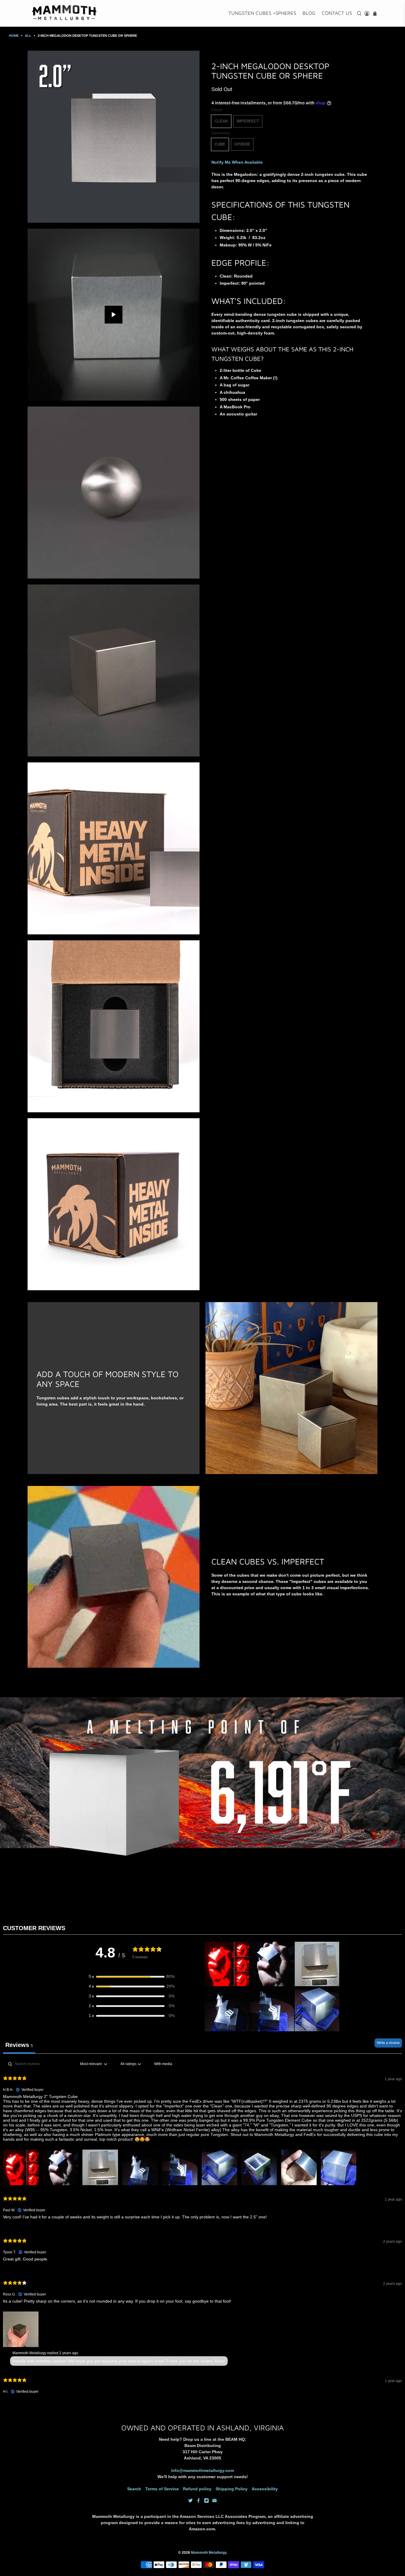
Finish (217, 110)
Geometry (221, 133)
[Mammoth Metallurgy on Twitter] (190, 2501)
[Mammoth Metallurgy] (65, 13)
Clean (221, 121)
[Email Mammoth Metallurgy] (215, 2501)
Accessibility (265, 2489)
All (28, 36)
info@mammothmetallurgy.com (203, 2470)
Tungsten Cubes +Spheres (262, 13)
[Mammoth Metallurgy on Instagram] (207, 2501)
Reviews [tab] (19, 2045)
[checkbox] (163, 2064)
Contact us (337, 13)
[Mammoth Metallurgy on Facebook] (198, 2501)
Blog (309, 13)
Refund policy (197, 2489)
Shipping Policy (232, 2489)
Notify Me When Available (237, 162)
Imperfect (248, 121)
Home (14, 36)
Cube (220, 144)
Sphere (242, 144)
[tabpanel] (203, 2231)
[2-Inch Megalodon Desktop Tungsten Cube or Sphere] (114, 137)
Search (134, 2489)
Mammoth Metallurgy (209, 2552)
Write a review (388, 2043)
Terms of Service (162, 2489)
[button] (132, 1977)
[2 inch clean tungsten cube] (114, 670)
